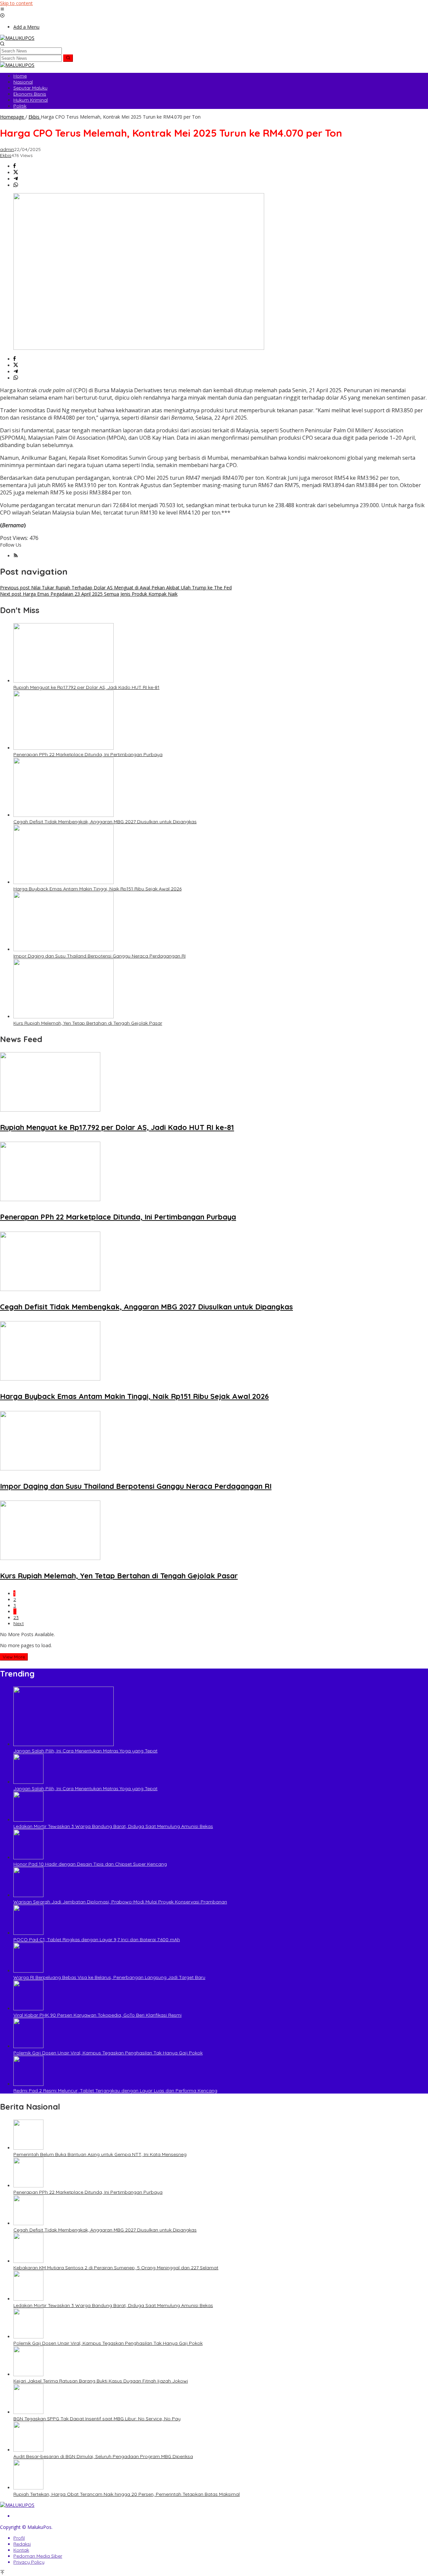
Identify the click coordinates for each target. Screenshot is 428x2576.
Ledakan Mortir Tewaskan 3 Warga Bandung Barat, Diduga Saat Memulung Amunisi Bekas (113, 1826)
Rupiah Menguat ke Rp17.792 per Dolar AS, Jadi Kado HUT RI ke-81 (86, 687)
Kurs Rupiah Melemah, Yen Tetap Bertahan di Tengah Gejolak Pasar (88, 1023)
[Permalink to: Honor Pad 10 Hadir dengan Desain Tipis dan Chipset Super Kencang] (28, 1857)
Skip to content (16, 3)
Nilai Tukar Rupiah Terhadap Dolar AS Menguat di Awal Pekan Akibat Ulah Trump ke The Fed (116, 588)
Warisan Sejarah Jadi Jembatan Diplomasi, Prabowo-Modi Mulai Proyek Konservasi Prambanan (120, 1902)
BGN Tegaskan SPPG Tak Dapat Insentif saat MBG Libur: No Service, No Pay (97, 2419)
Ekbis (6, 155)
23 (16, 1617)
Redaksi (22, 2544)
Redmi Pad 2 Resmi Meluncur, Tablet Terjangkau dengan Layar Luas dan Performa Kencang (115, 2091)
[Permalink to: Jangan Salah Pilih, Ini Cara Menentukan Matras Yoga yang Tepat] (64, 1744)
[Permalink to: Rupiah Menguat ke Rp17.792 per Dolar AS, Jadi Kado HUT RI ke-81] (64, 681)
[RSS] (16, 556)
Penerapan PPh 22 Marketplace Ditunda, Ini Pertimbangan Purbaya (88, 754)
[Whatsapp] (16, 185)
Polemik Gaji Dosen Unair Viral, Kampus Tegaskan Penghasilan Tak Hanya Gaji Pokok (108, 2053)
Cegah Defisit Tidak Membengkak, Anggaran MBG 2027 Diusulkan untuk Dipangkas (105, 822)
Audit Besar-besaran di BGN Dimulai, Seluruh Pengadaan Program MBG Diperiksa (103, 2456)
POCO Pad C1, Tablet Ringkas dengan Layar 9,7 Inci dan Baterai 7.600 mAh (97, 1940)
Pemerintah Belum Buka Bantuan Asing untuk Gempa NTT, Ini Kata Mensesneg (100, 2154)
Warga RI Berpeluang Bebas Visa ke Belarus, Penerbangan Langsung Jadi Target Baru (109, 1977)
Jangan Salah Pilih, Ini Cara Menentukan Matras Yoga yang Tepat (85, 1751)
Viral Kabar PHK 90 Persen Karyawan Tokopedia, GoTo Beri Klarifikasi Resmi (97, 2015)
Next (19, 1623)
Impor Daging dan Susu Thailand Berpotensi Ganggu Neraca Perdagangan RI (99, 956)
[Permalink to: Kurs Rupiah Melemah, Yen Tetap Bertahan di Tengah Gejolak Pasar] (64, 1017)
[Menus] (2, 10)
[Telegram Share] (16, 179)
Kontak (21, 2550)
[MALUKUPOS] (17, 38)
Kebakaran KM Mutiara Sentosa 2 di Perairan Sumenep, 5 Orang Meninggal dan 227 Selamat (116, 2268)
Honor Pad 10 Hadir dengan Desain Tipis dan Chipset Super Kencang (90, 1864)
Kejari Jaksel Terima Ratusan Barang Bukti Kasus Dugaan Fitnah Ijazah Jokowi (101, 2381)
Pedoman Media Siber (38, 2556)
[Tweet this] (16, 173)
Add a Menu (26, 27)
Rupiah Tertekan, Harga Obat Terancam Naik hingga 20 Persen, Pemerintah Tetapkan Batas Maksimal (127, 2494)
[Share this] (15, 166)
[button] (68, 58)
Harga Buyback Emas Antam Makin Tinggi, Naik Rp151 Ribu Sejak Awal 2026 (97, 889)
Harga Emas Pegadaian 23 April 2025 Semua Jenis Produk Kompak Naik (89, 594)
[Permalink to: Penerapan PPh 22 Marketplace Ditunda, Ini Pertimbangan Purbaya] (64, 748)
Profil (19, 2538)
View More (14, 1657)
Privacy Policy (29, 2562)
